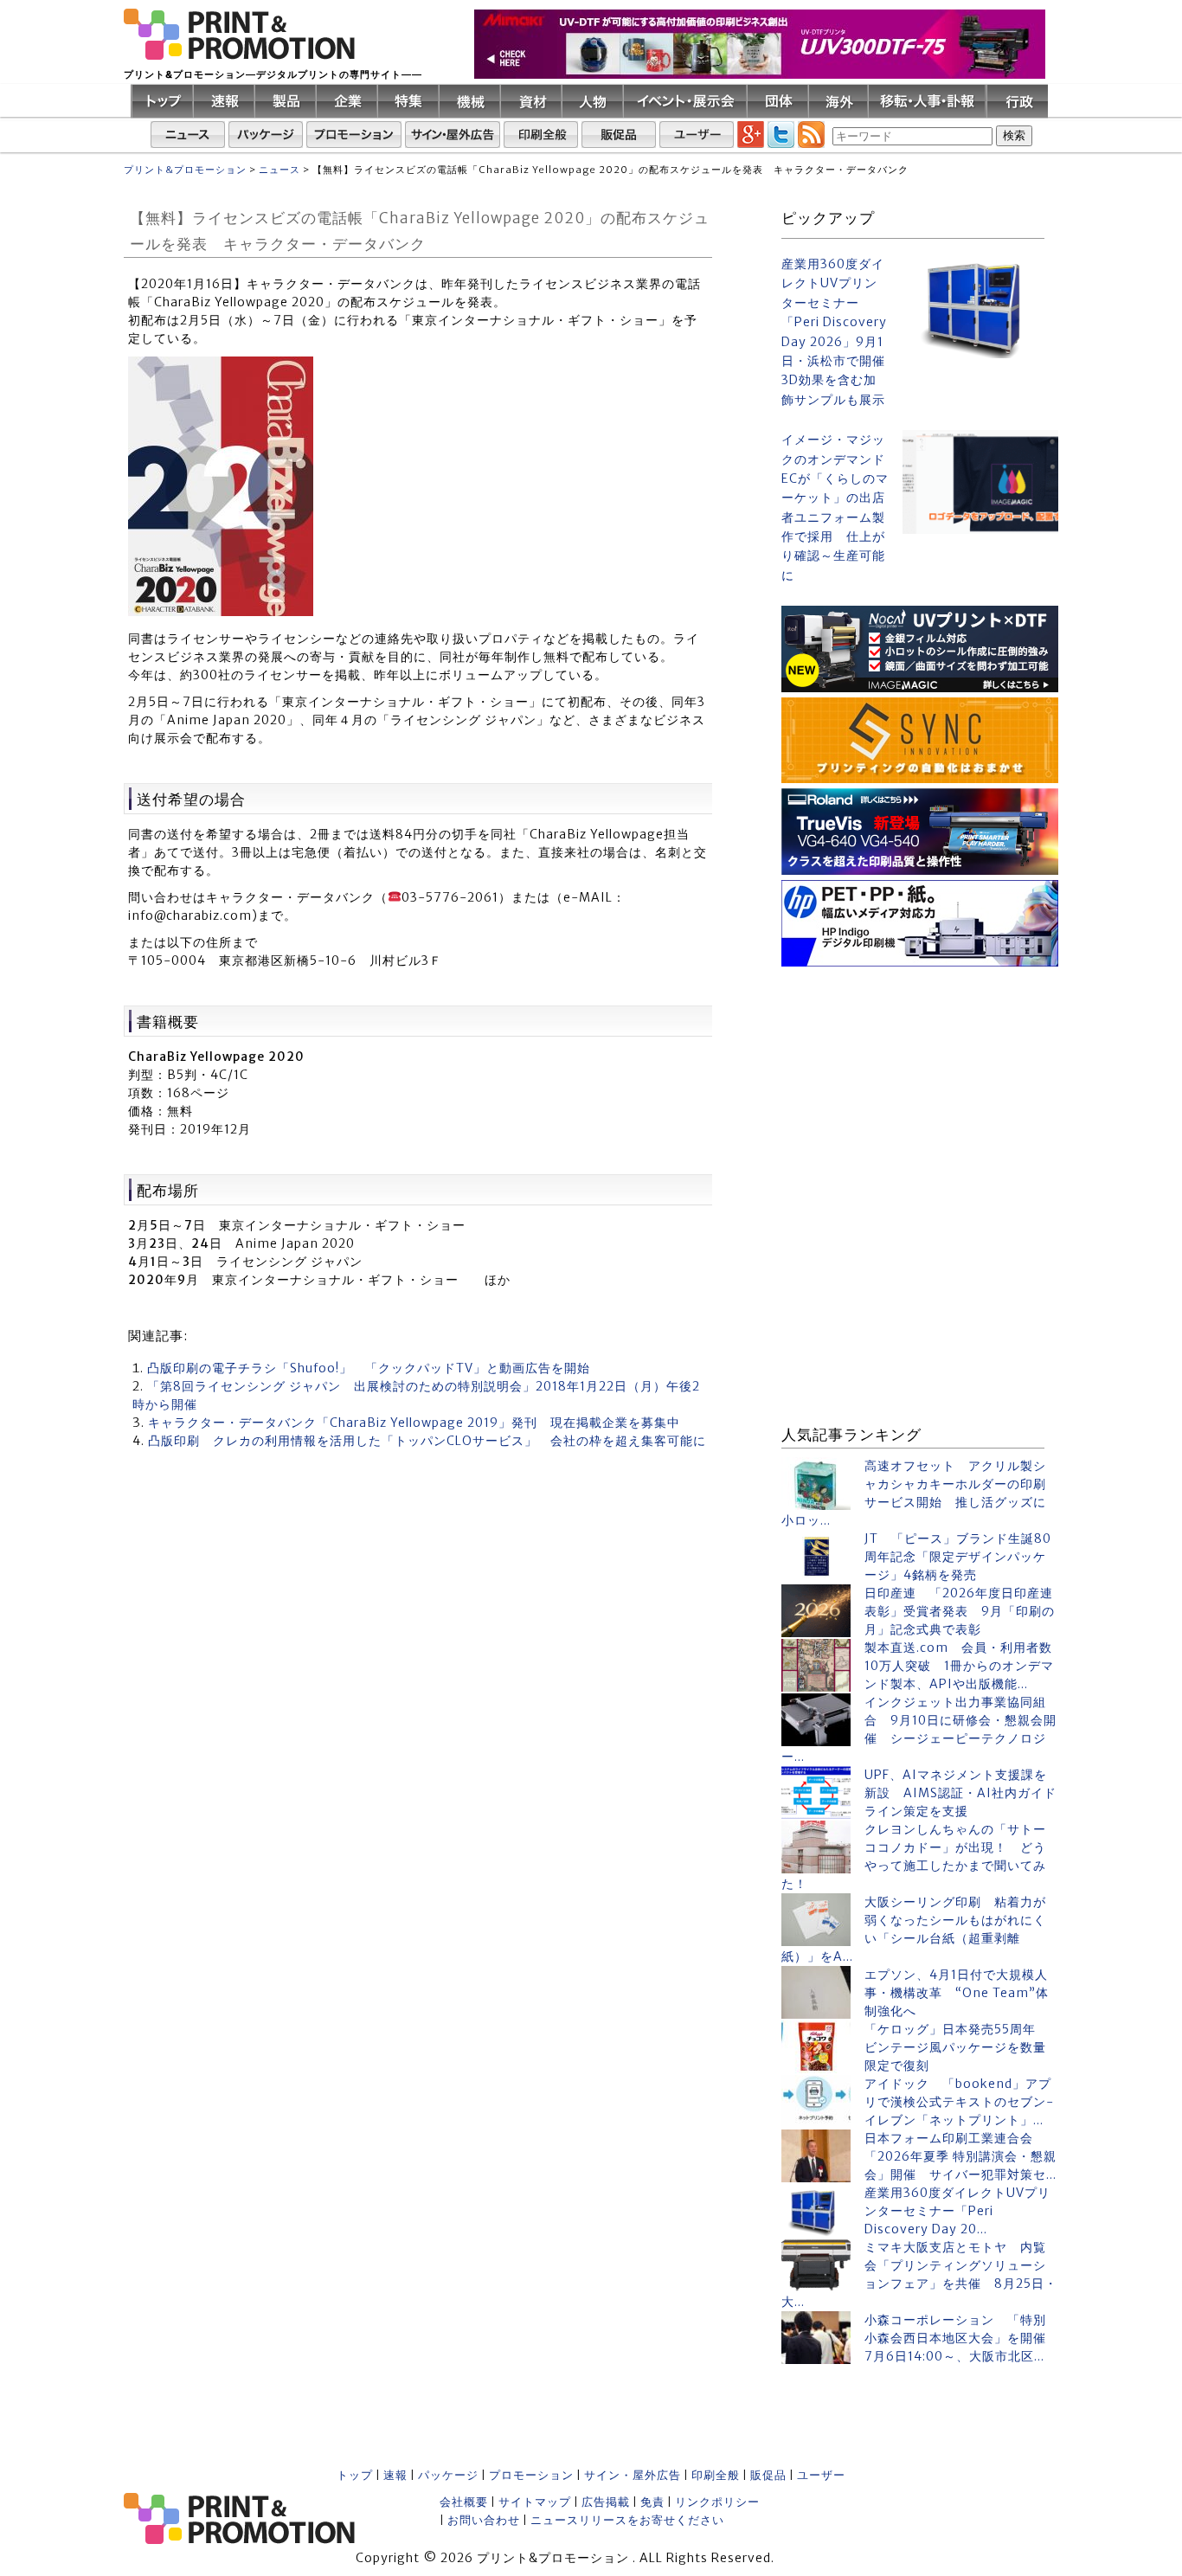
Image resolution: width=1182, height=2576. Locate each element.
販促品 (768, 2475)
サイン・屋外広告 (633, 2475)
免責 (652, 2502)
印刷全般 (716, 2475)
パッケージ (448, 2475)
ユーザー (821, 2475)
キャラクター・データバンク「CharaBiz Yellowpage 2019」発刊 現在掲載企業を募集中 (414, 1423)
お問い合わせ (484, 2520)
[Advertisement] (920, 1080)
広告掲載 (606, 2502)
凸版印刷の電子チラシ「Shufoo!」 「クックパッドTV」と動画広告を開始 (369, 1368)
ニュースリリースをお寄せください (627, 2520)
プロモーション (531, 2475)
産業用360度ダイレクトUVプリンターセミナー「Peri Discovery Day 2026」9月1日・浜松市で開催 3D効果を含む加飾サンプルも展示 (835, 332)
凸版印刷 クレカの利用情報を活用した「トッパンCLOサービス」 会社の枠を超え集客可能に (427, 1441)
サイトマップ (535, 2502)
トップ (355, 2475)
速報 (395, 2475)
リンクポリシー (717, 2502)
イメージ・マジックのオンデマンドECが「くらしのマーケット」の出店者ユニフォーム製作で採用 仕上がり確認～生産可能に (835, 507)
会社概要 (464, 2502)
